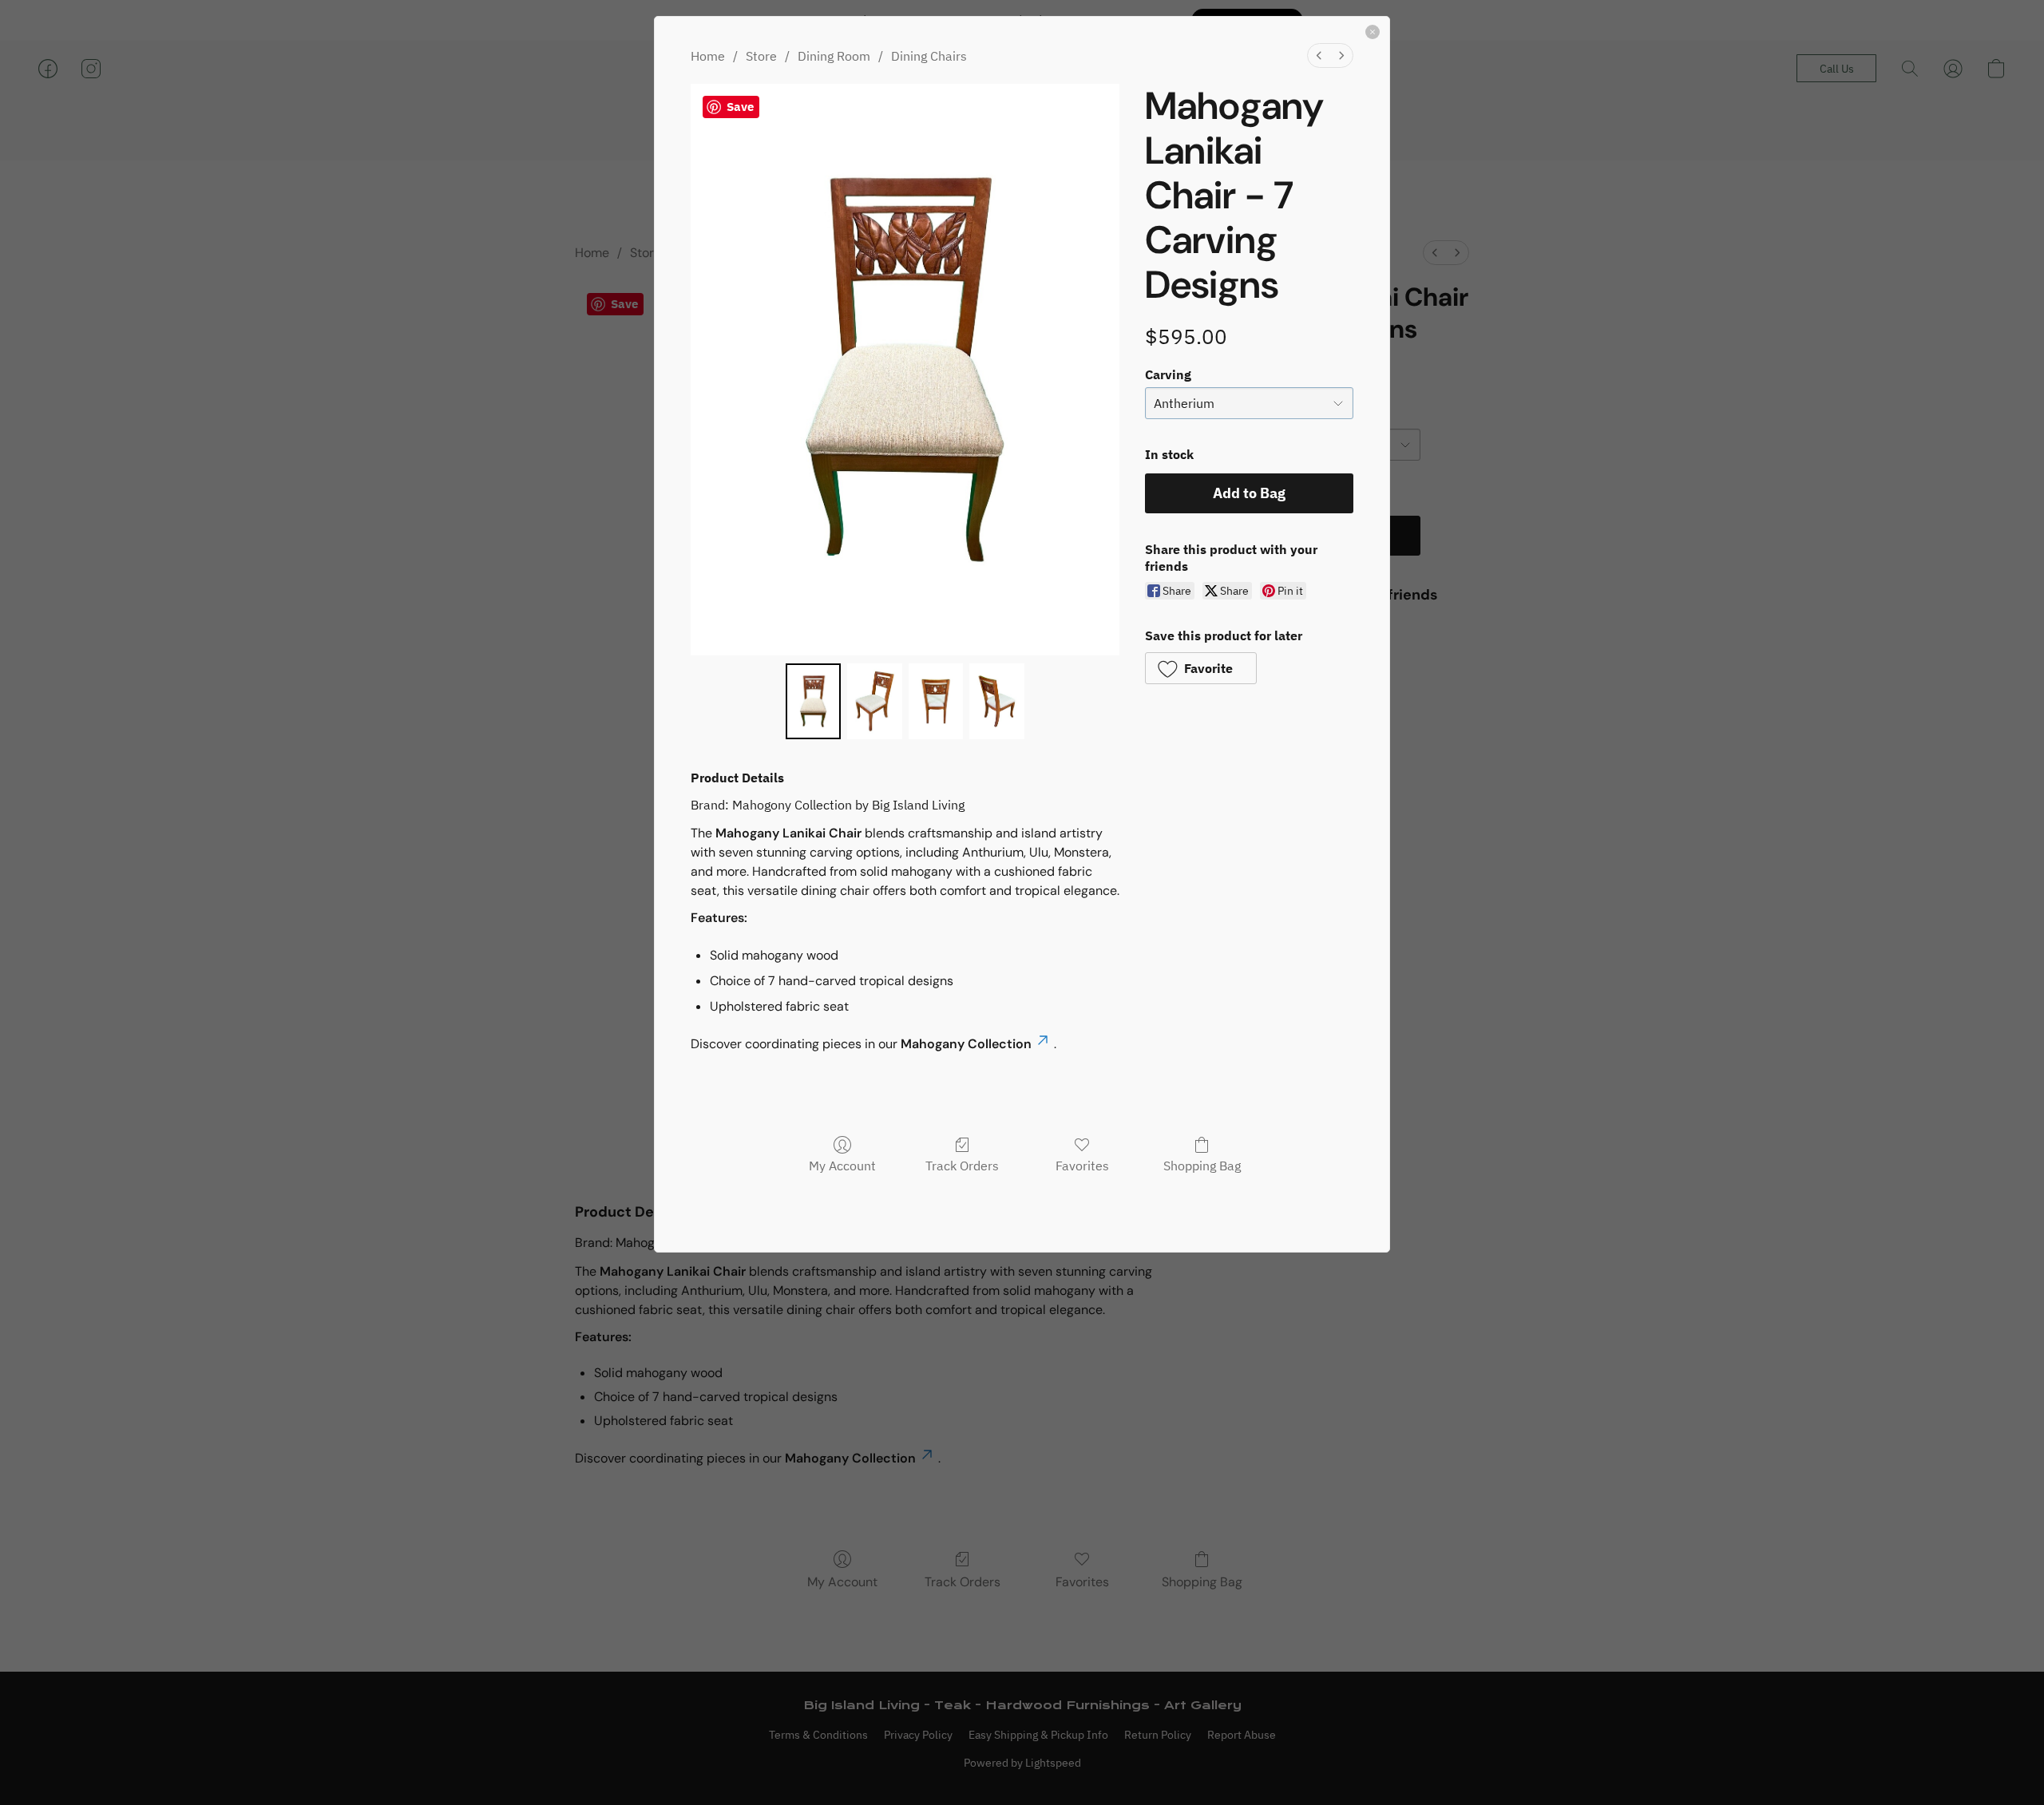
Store (761, 56)
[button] (1201, 668)
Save (740, 107)
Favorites (1082, 1166)
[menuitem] (1319, 55)
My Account (842, 1166)
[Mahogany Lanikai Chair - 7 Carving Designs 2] (936, 701)
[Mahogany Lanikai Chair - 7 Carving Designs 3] (997, 701)
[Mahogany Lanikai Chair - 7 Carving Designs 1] (875, 701)
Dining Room (834, 56)
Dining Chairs (929, 56)
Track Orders (962, 1166)
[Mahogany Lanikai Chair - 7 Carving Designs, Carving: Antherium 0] (813, 701)
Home (708, 56)
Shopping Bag (1202, 1166)
